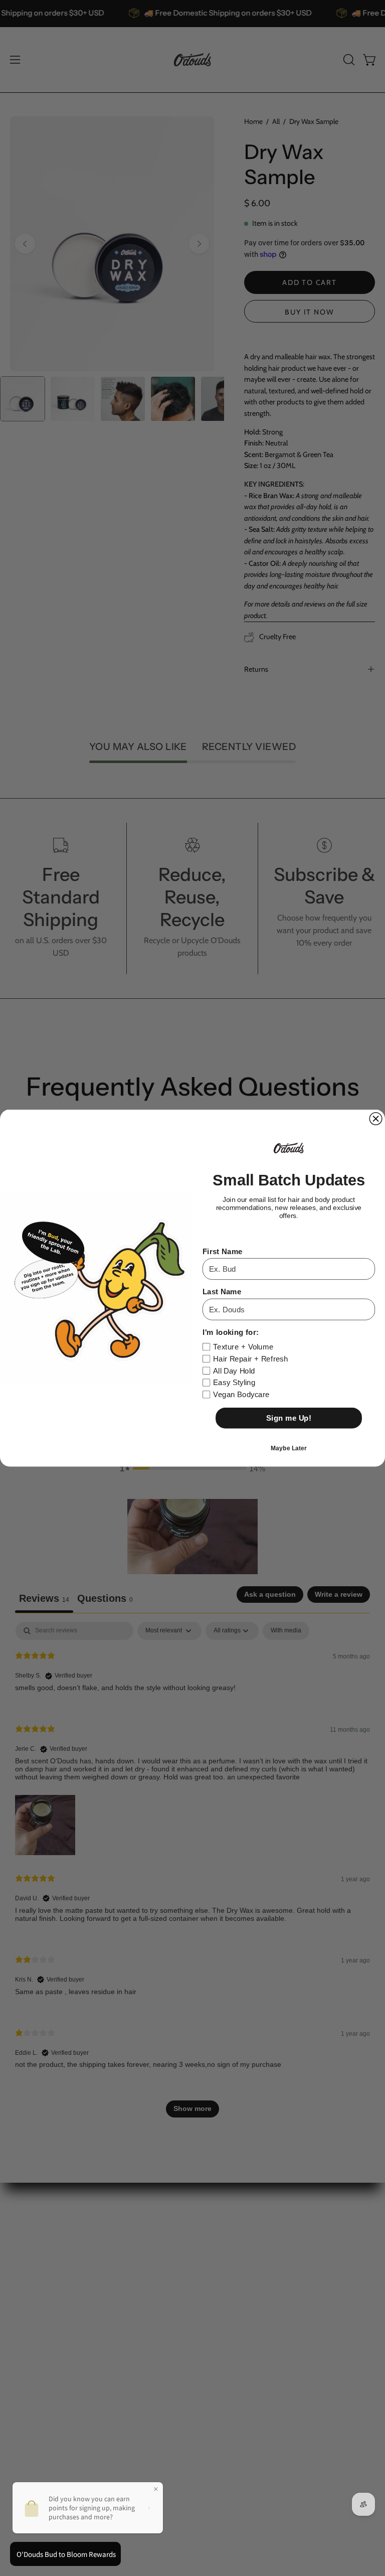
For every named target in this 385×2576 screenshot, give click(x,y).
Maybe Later (288, 1448)
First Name (223, 1251)
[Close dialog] (376, 1119)
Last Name (222, 1292)
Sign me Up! (289, 1418)
